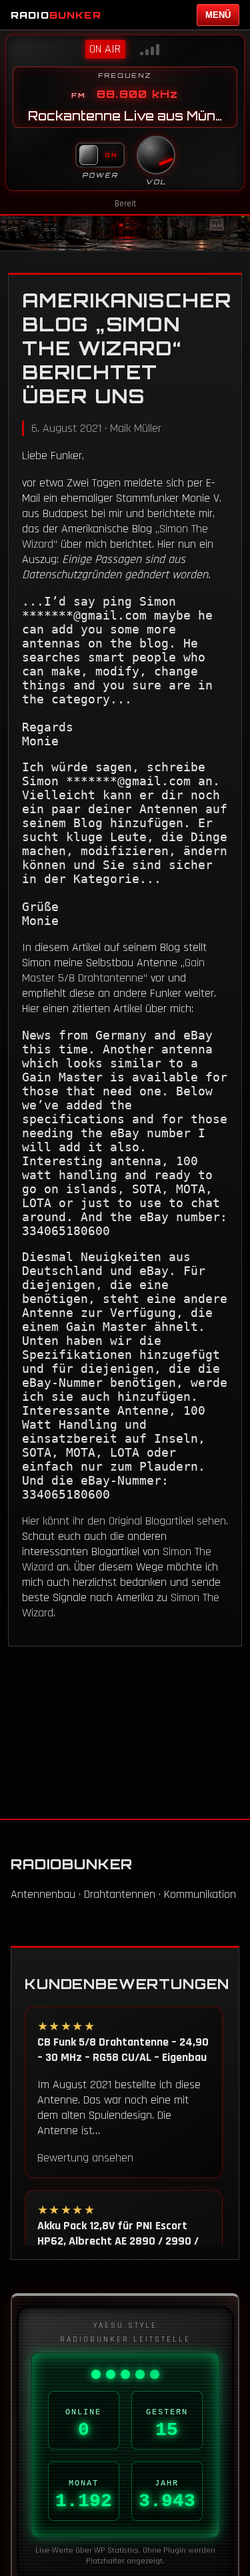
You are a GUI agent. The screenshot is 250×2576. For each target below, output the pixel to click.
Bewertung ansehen (85, 2158)
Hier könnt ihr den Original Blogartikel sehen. (125, 1521)
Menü (218, 15)
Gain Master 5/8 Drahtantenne (113, 970)
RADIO (56, 15)
